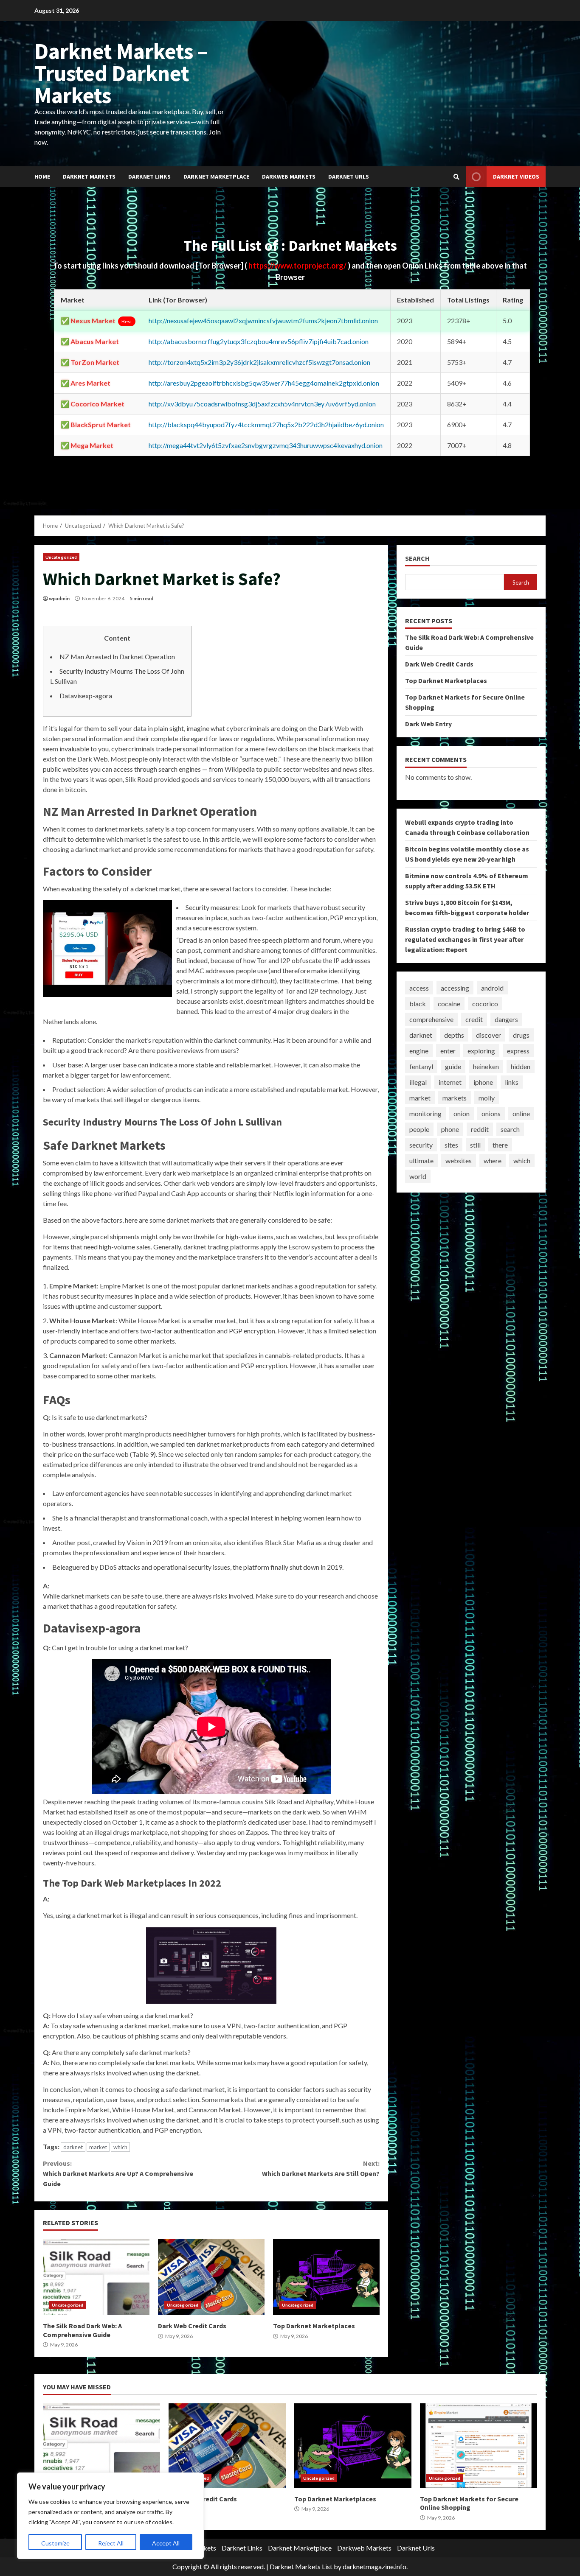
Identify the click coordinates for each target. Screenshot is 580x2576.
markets (455, 1098)
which (120, 2147)
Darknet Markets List (301, 2566)
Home (42, 176)
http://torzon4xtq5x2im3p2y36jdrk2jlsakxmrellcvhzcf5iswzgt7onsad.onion (259, 362)
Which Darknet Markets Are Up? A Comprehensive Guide (118, 2173)
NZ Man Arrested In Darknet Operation (117, 657)
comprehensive (431, 1019)
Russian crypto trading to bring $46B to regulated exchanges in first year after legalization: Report (465, 939)
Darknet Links (149, 176)
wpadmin (59, 598)
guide (453, 1066)
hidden (521, 1066)
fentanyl (421, 1066)
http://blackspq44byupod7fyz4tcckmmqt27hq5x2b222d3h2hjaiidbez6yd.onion (266, 424)
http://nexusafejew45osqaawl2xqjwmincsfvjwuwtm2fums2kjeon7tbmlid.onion (263, 321)
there (500, 1145)
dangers (506, 1019)
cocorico (485, 1004)
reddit (480, 1129)
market (98, 2147)
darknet (73, 2147)
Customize (55, 2543)
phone (450, 1129)
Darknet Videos (516, 176)
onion (462, 1113)
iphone (483, 1082)
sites (451, 1145)
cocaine (449, 1004)
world (418, 1176)
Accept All (166, 2543)
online (521, 1113)
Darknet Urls (349, 176)
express (518, 1051)
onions (491, 1113)
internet (450, 1082)
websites (459, 1161)
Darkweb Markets (289, 176)
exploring (481, 1051)
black (418, 1004)
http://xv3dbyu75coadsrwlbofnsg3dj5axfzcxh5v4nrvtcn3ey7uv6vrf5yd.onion (262, 404)
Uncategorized (61, 557)
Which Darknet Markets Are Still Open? (321, 2168)
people (419, 1129)
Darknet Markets (89, 176)
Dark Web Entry (428, 724)
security (421, 1145)
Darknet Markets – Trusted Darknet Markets (121, 73)
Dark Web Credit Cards (211, 2277)
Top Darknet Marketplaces (326, 2277)
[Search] (456, 177)
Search (417, 559)
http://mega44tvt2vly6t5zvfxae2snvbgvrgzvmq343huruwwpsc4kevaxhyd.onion (266, 445)
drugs (521, 1035)
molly (487, 1098)
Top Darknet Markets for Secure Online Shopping (479, 2446)
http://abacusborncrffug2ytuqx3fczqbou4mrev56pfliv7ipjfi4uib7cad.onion (259, 341)
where (493, 1161)
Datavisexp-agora (86, 696)
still (475, 1145)
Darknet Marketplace (216, 176)
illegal (418, 1082)
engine (419, 1051)
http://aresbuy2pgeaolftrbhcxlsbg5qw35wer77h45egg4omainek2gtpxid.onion (264, 383)
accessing (455, 988)
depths (454, 1035)
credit (474, 1019)
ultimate (421, 1161)
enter (448, 1051)
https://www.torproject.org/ (298, 266)
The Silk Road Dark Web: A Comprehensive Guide (96, 2277)
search (510, 1129)
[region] (110, 2516)
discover (488, 1035)
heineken (486, 1066)
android (492, 988)
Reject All (111, 2543)
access (419, 988)
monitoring (425, 1113)
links (512, 1082)
